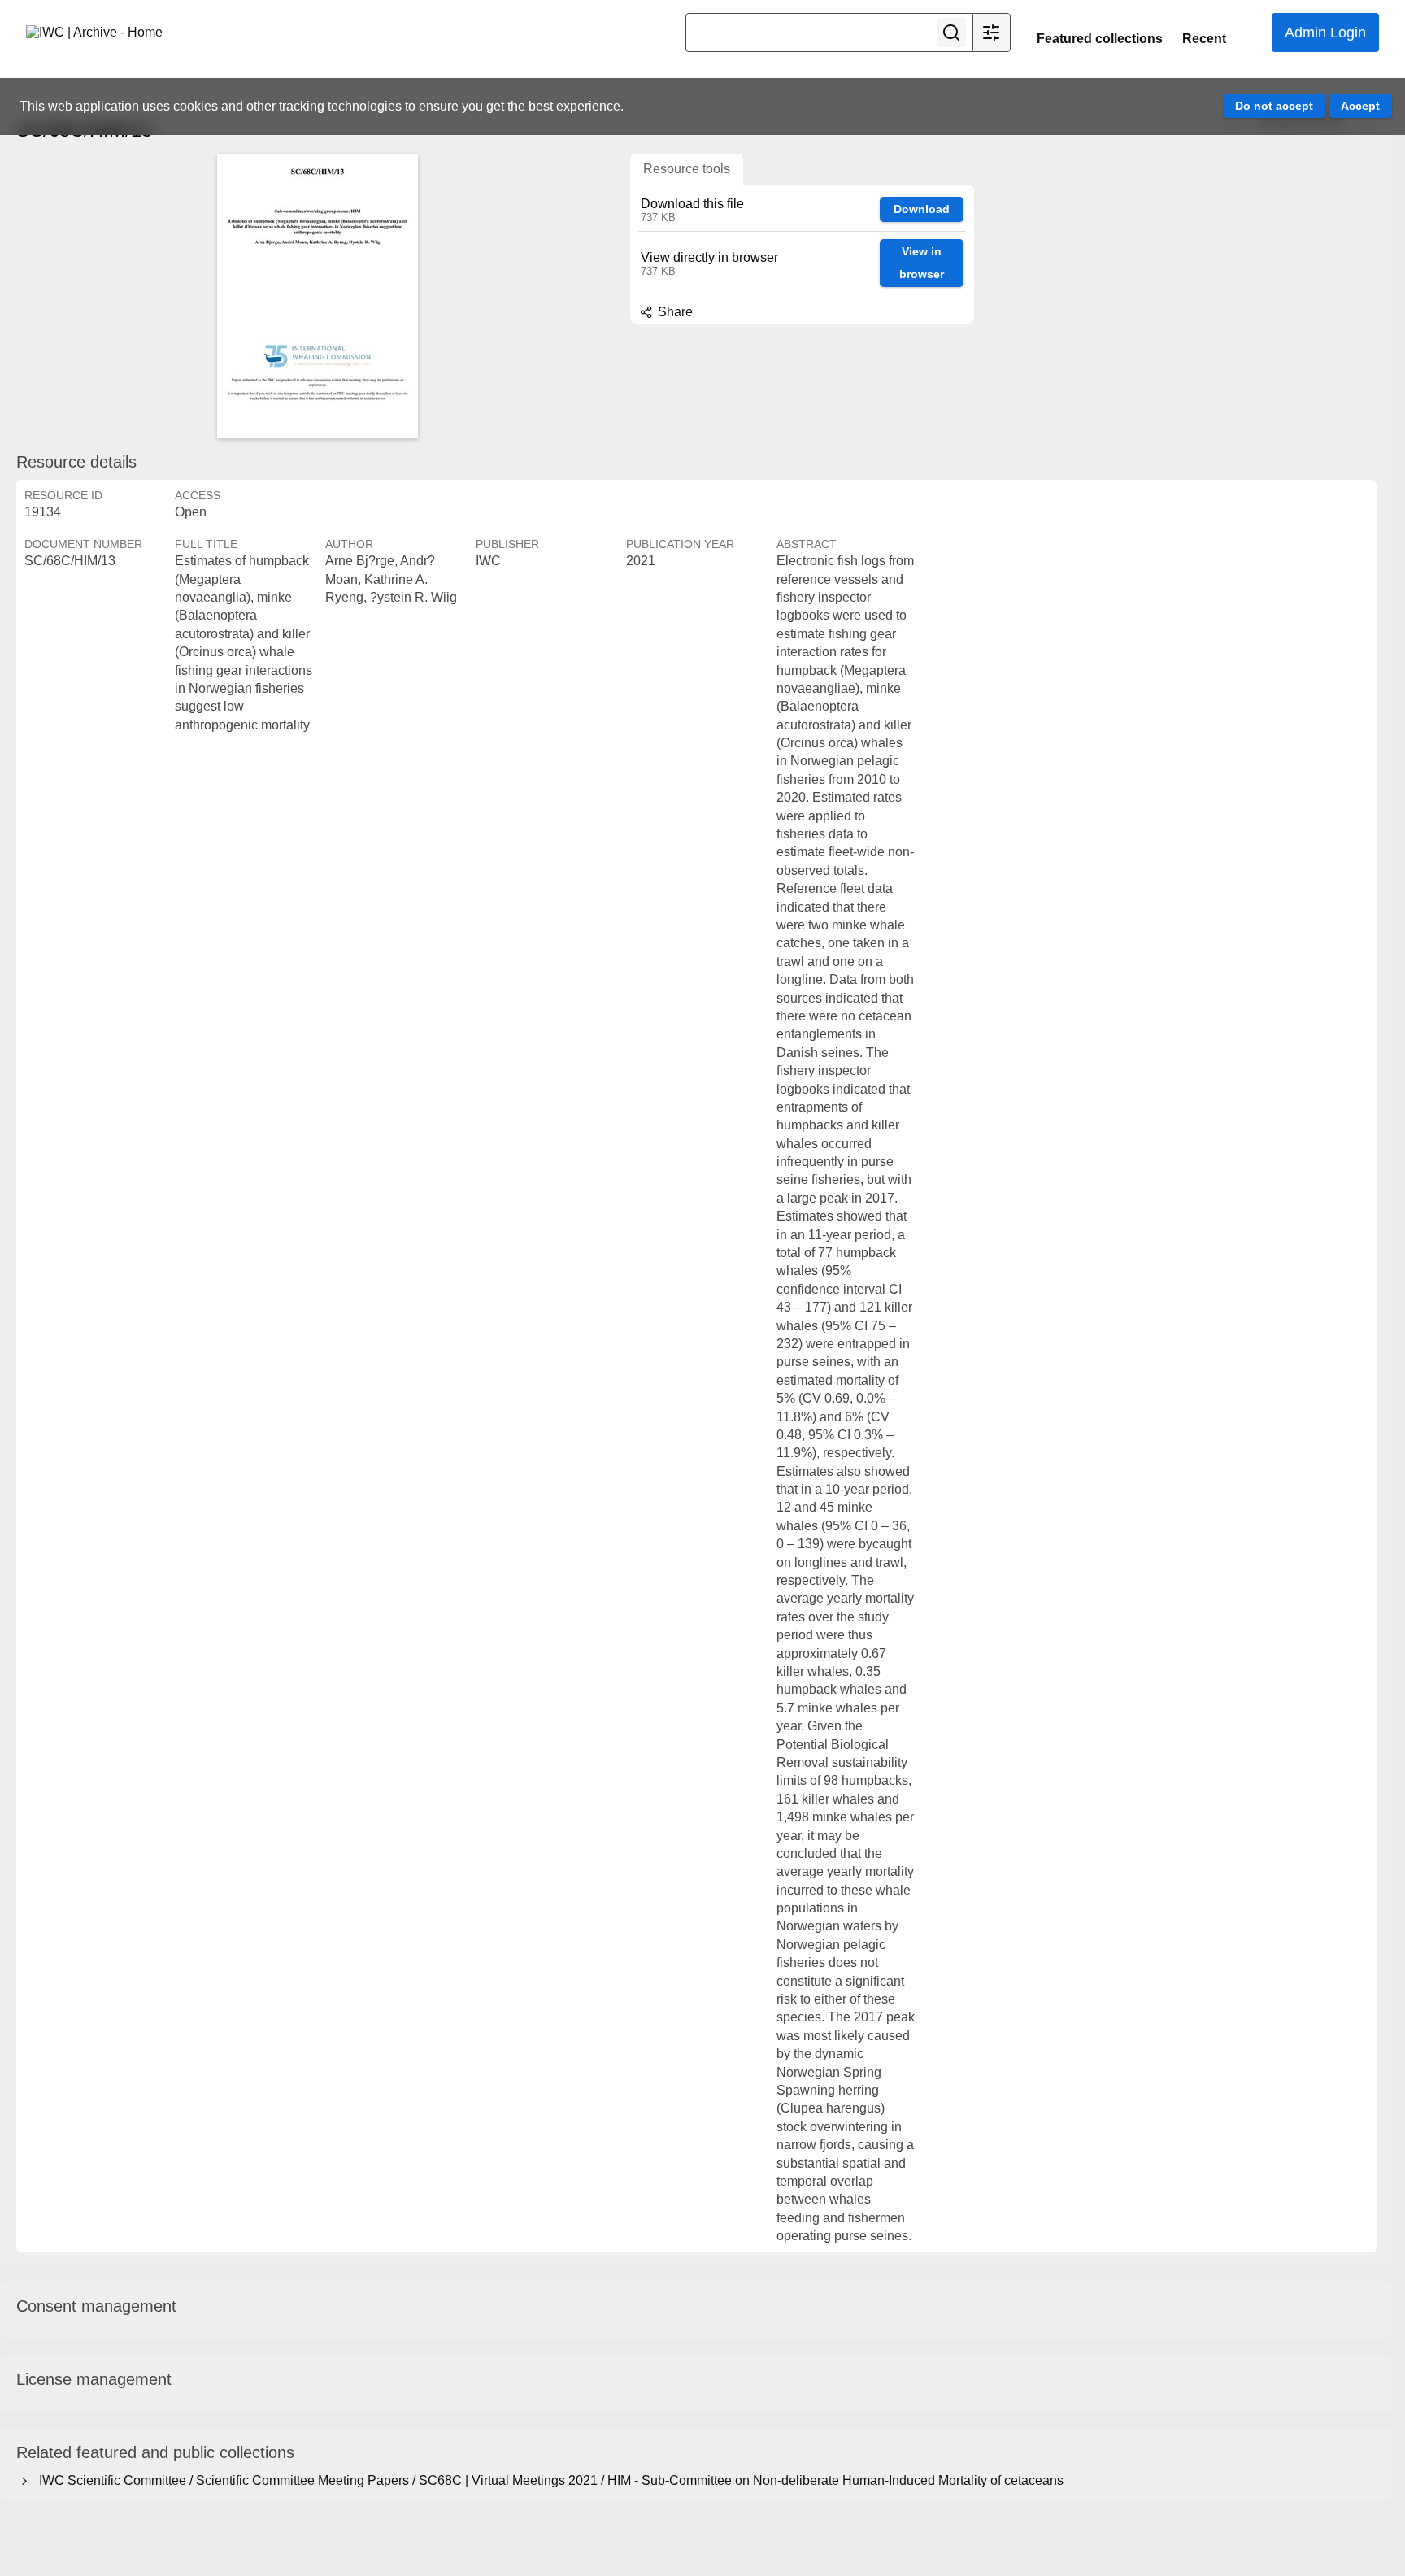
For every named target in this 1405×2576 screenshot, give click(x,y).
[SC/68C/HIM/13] (317, 296)
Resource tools (687, 169)
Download (922, 209)
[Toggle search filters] (991, 33)
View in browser (922, 263)
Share (674, 312)
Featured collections (1100, 39)
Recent (1204, 39)
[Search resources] (951, 33)
